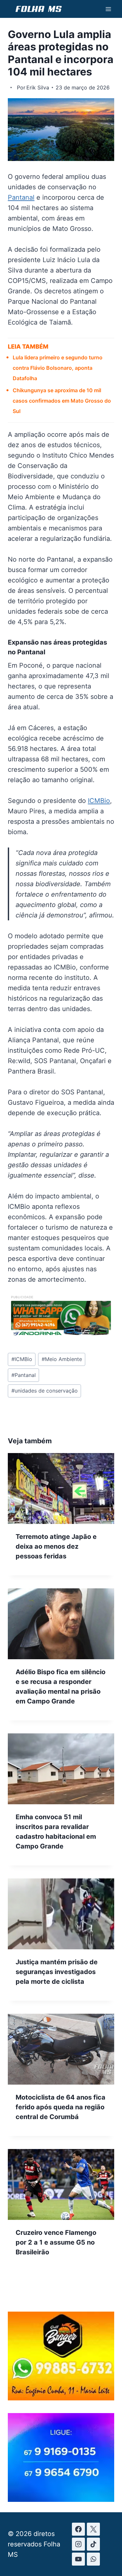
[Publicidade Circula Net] (61, 2499)
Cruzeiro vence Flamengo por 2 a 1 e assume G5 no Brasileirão (56, 2242)
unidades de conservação (45, 1391)
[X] (93, 2529)
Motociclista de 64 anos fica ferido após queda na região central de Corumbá (61, 2107)
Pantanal (21, 197)
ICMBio (99, 801)
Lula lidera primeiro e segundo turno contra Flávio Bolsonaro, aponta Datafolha (58, 368)
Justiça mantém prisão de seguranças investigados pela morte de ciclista (57, 1972)
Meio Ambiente (62, 1359)
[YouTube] (78, 2559)
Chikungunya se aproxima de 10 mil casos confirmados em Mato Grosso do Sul (62, 401)
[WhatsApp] (93, 2559)
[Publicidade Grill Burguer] (61, 2398)
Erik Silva (38, 87)
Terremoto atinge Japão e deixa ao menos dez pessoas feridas (56, 1546)
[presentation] (61, 1488)
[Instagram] (78, 2544)
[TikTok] (93, 2544)
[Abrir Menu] (108, 9)
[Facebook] (78, 2529)
